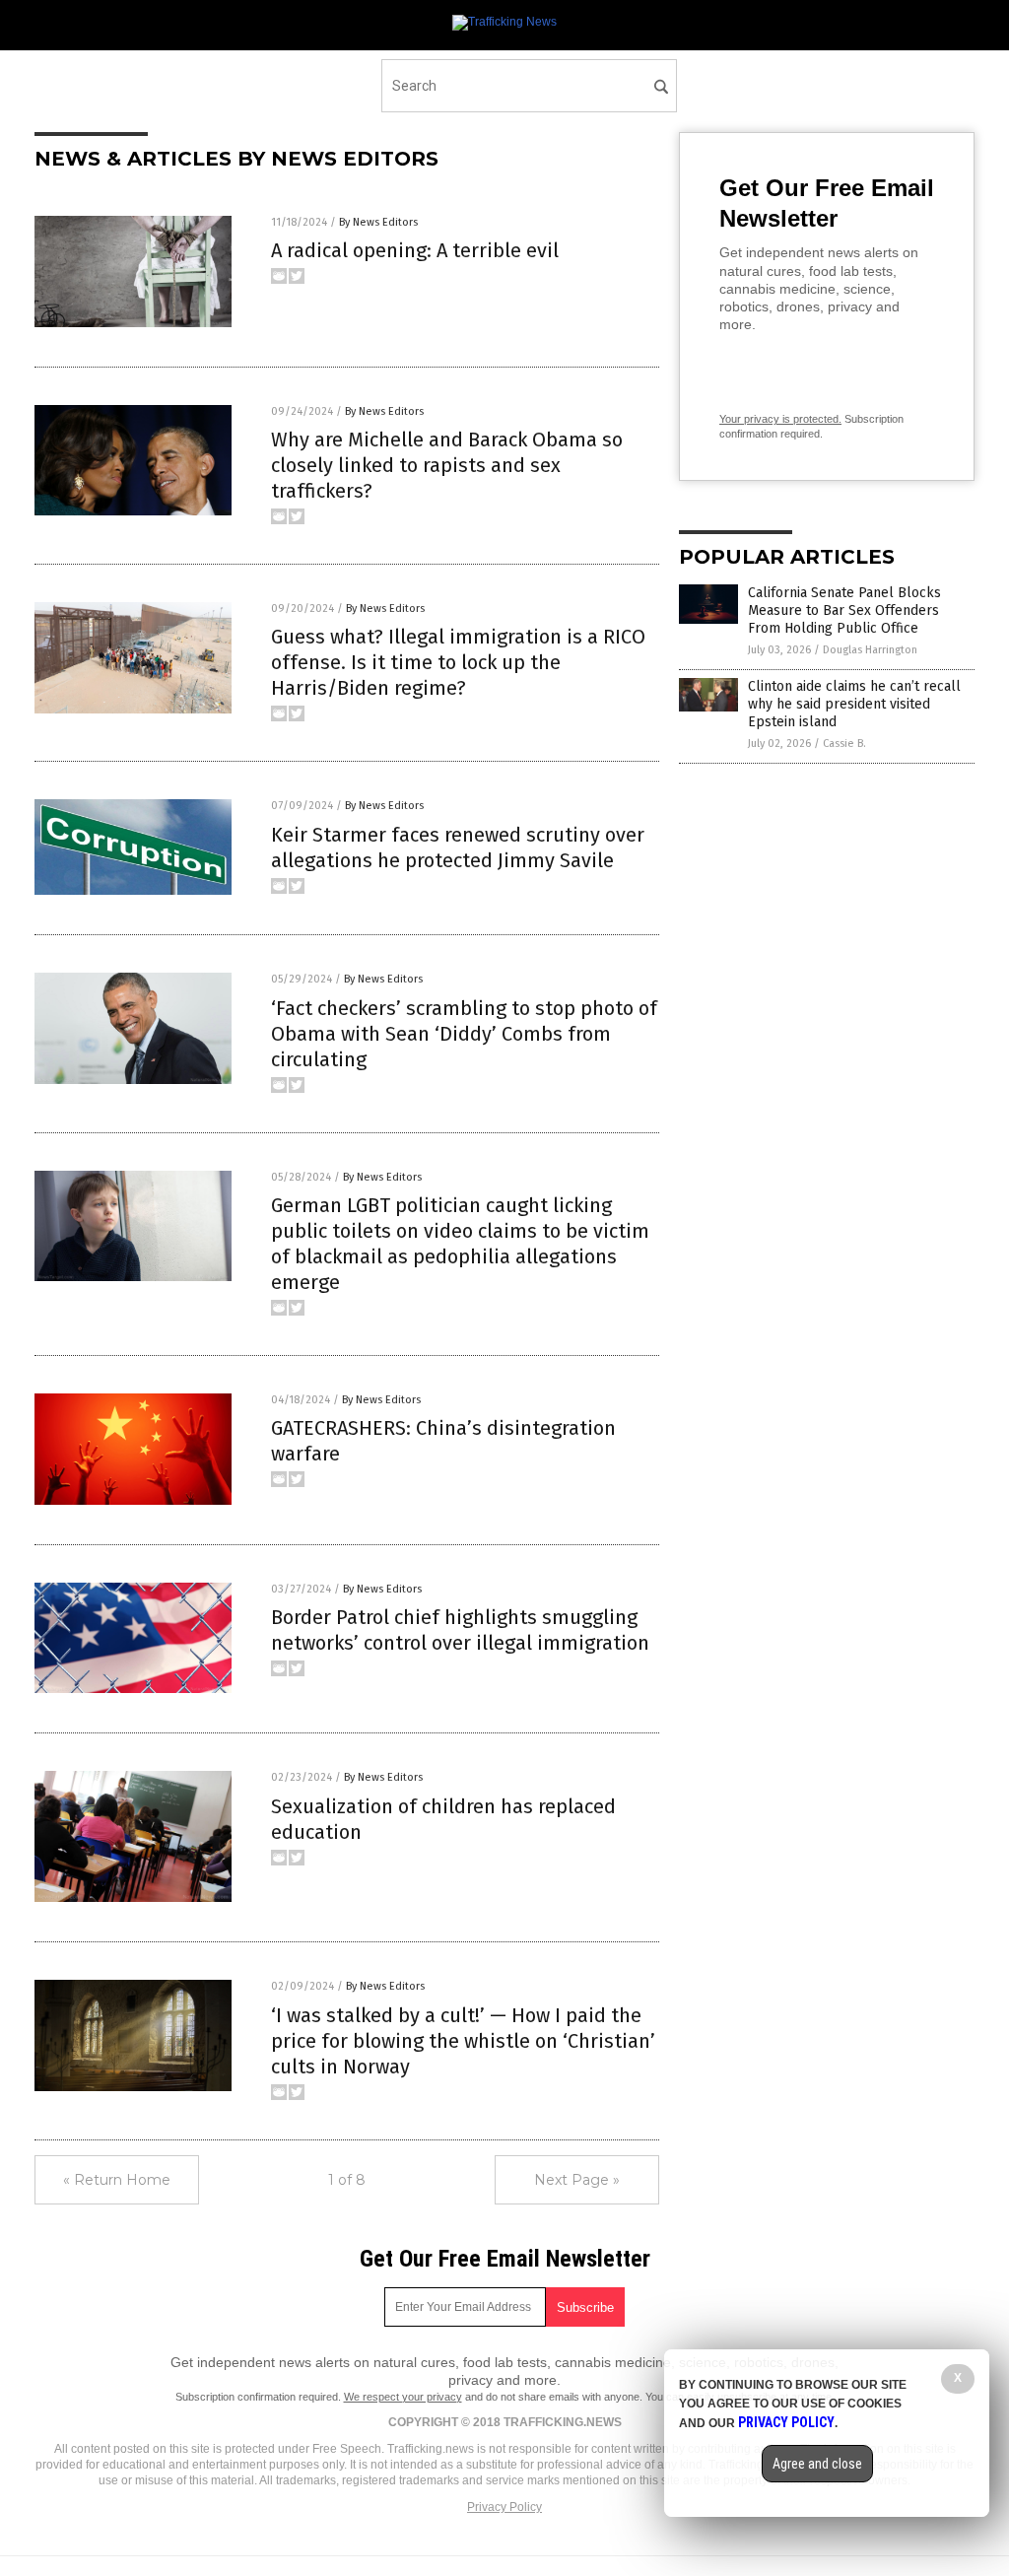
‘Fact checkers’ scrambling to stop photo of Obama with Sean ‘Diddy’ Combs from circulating (464, 1034)
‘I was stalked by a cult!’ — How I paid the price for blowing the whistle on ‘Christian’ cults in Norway (463, 2041)
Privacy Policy (504, 2507)
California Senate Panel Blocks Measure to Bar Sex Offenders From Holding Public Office (844, 610)
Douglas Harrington (870, 650)
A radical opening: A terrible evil (415, 250)
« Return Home (117, 2180)
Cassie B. (844, 744)
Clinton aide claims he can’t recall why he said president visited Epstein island (854, 704)
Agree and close (817, 2464)
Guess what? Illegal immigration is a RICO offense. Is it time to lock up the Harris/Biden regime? (458, 662)
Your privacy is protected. (780, 419)
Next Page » (577, 2180)
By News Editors (378, 222)
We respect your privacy (403, 2397)
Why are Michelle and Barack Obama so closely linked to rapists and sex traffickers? (447, 465)
